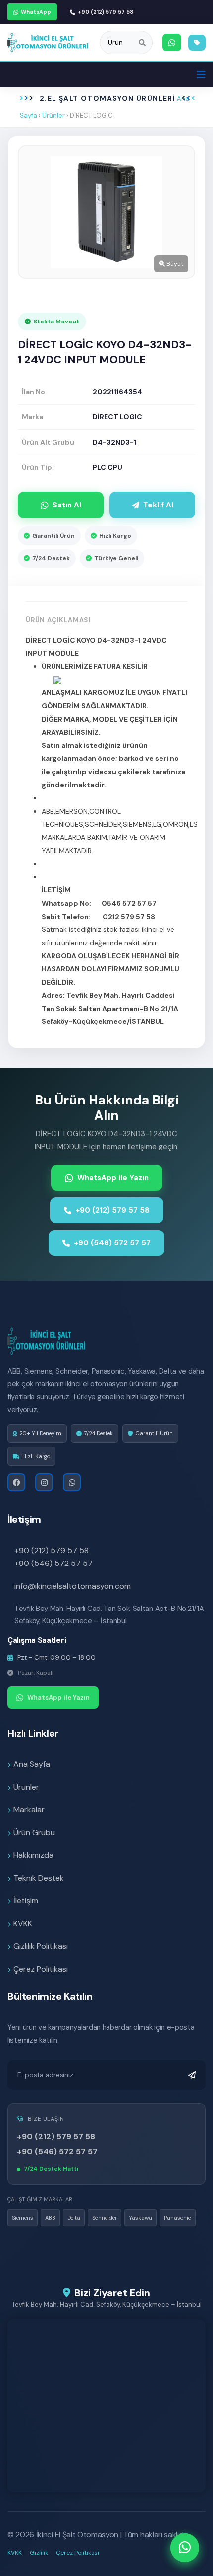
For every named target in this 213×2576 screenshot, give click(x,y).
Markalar (29, 1810)
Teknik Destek (39, 1878)
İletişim (26, 1901)
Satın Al (67, 505)
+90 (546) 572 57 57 (112, 1243)
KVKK (23, 1923)
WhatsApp (36, 12)
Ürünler (53, 115)
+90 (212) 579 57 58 (106, 12)
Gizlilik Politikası (41, 1946)
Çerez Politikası (41, 1969)
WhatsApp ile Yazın (113, 1178)
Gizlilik (39, 2553)
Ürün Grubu (34, 1832)
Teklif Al (158, 505)
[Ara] (142, 43)
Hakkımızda (33, 1855)
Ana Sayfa (32, 1764)
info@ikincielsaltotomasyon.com (73, 1586)
